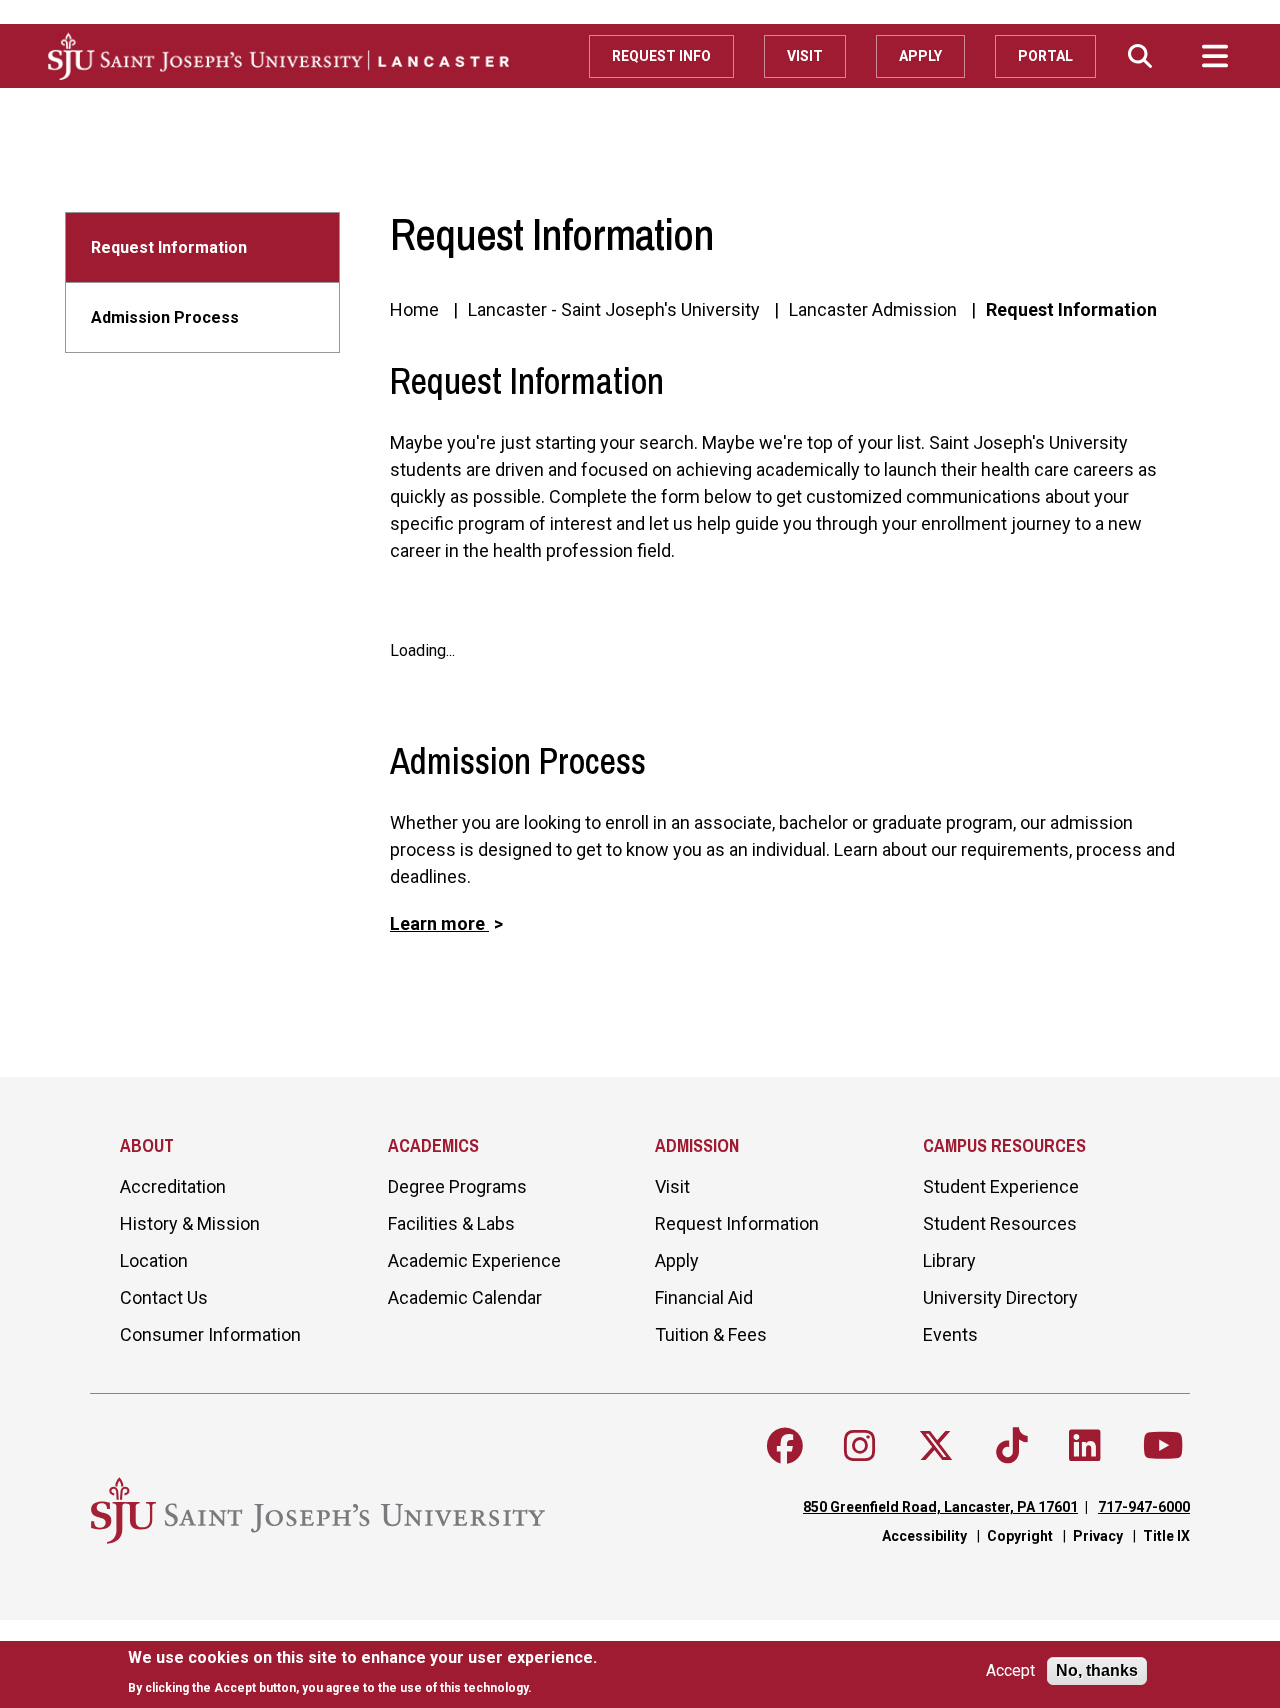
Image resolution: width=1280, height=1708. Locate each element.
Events (950, 1334)
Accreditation (173, 1186)
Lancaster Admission (873, 309)
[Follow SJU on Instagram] (860, 1446)
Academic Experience (474, 1260)
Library (949, 1260)
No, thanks (1097, 1670)
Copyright (1020, 1536)
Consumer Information (210, 1334)
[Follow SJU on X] (936, 1446)
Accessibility (924, 1536)
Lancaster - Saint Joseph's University (614, 309)
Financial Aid (704, 1297)
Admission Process (165, 317)
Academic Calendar (465, 1297)
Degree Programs (457, 1186)
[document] (362, 1672)
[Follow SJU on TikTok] (1012, 1446)
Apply (920, 56)
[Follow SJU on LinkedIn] (1085, 1446)
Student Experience (1001, 1186)
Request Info (661, 56)
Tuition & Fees (711, 1334)
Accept (1010, 1671)
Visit (805, 56)
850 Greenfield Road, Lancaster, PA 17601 (940, 1507)
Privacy (1098, 1536)
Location (154, 1260)
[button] (1140, 56)
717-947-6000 (1144, 1507)
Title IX (1166, 1536)
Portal (1045, 56)
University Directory (1000, 1297)
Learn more (439, 923)
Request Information (169, 247)
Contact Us (164, 1297)
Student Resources (1000, 1223)
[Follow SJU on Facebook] (785, 1446)
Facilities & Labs (451, 1223)
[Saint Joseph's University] (318, 56)
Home (414, 309)
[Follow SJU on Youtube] (1163, 1446)
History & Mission (190, 1223)
